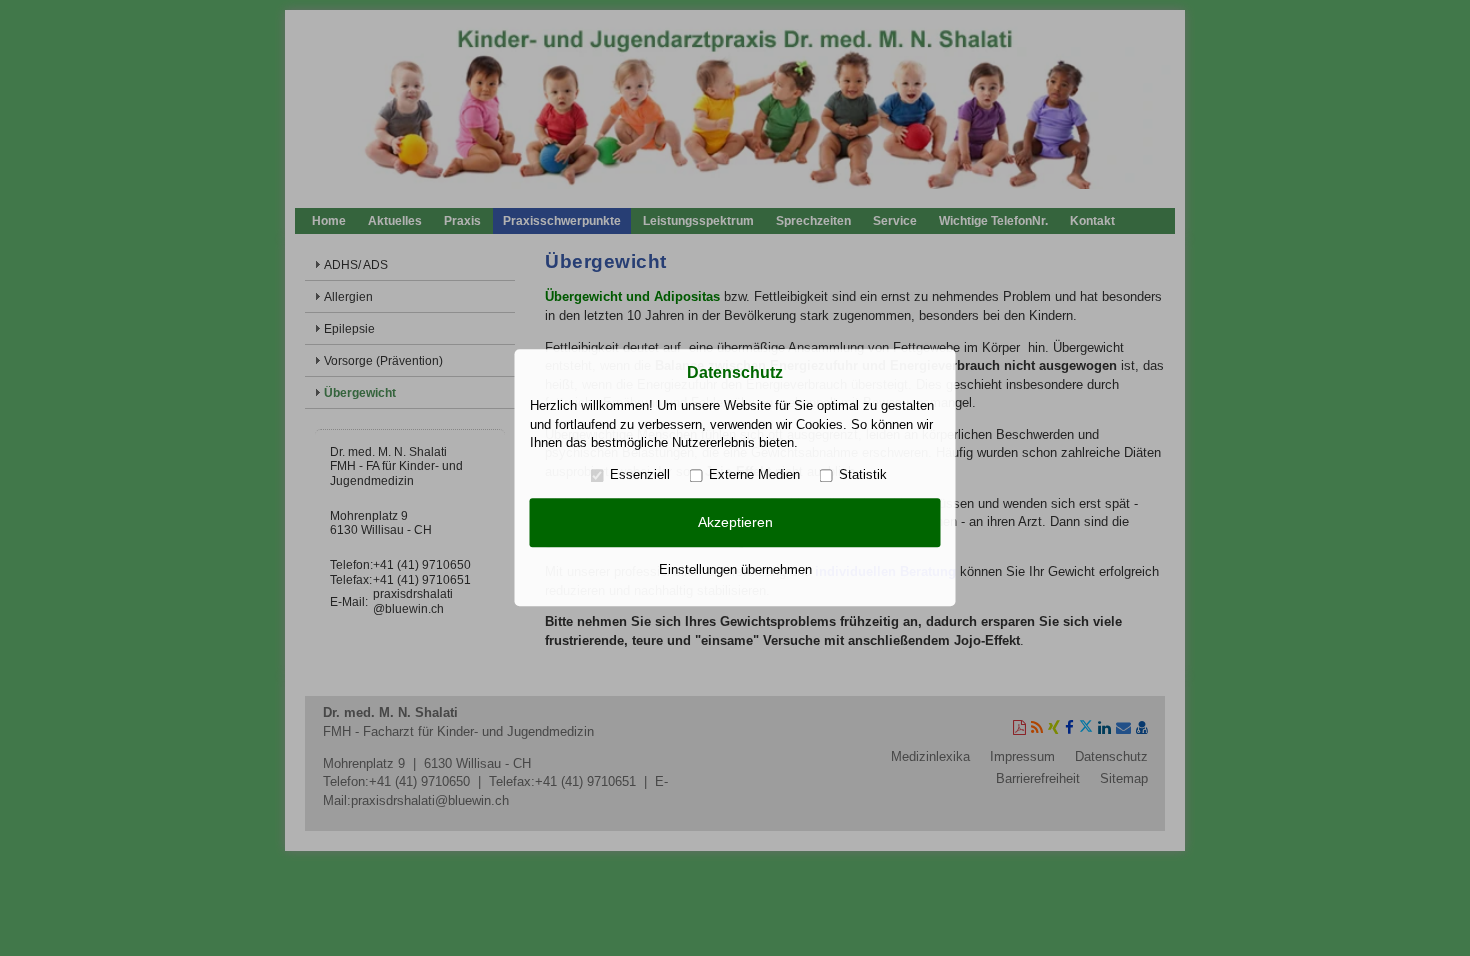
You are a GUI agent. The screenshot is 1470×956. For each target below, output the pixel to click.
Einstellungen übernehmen (735, 569)
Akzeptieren (735, 522)
